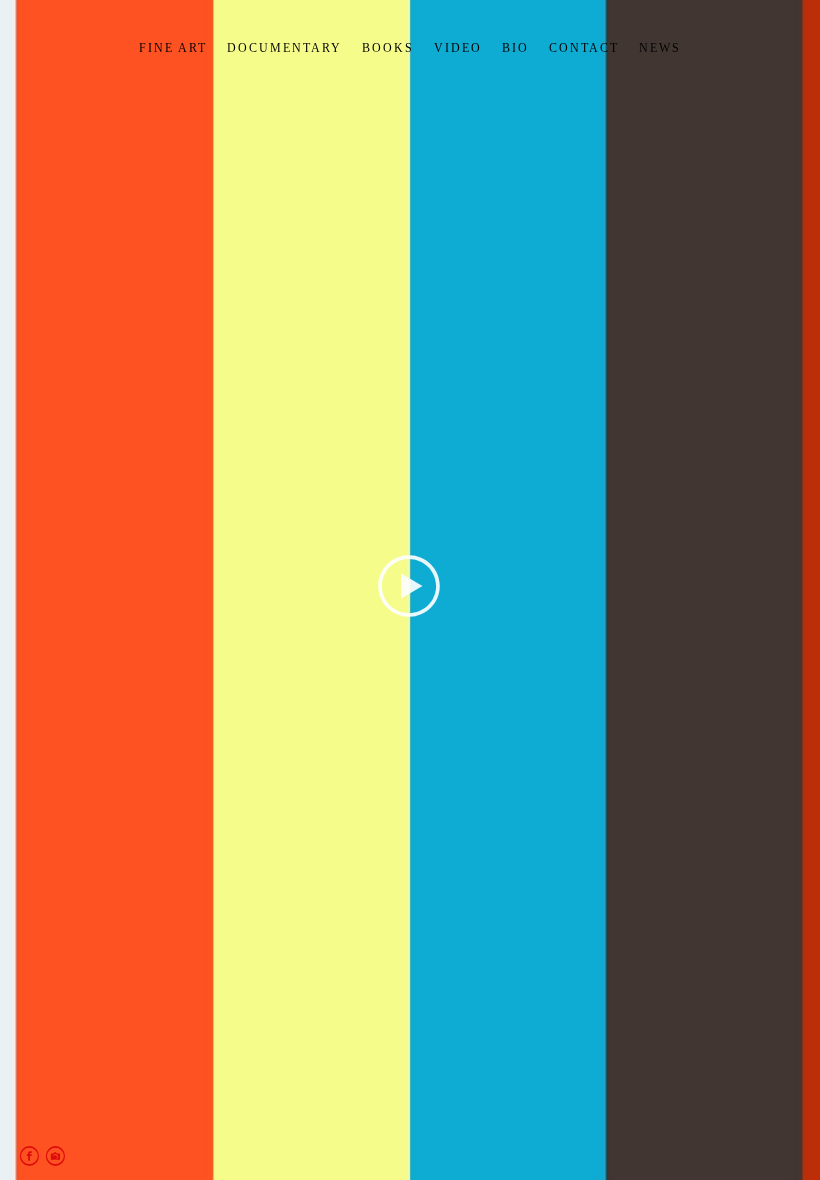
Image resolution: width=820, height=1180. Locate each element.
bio (515, 48)
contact (584, 48)
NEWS (660, 48)
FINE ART (173, 48)
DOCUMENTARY (284, 48)
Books (388, 48)
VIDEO (458, 48)
